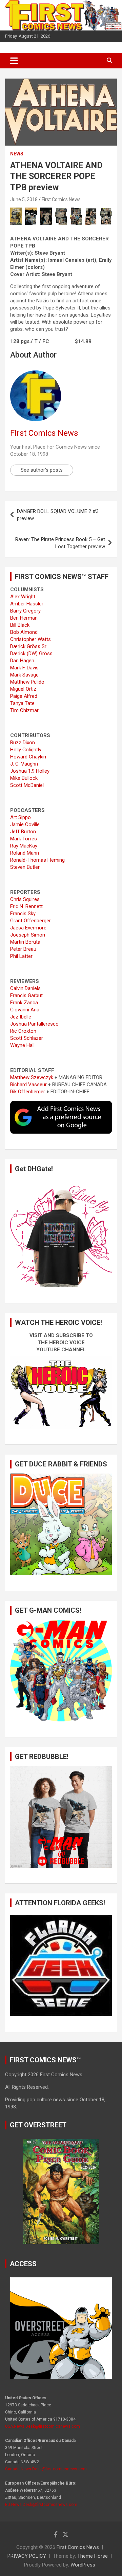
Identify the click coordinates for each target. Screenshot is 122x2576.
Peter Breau (23, 949)
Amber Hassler (27, 604)
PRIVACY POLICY (27, 2556)
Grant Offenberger (30, 921)
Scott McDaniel (27, 785)
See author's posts (42, 470)
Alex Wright (23, 597)
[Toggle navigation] (14, 61)
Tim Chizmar (24, 710)
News (17, 154)
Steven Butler (25, 867)
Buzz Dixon (23, 743)
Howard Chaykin (28, 757)
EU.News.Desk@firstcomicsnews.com (41, 2505)
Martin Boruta (25, 942)
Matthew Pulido (27, 682)
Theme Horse (93, 2556)
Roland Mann (25, 853)
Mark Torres (24, 839)
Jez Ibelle (21, 1017)
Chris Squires (25, 899)
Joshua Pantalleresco (34, 1024)
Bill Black (20, 625)
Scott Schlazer (27, 1038)
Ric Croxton (23, 1031)
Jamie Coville (25, 824)
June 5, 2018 (24, 199)
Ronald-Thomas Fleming (37, 860)
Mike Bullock (24, 778)
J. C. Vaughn (24, 764)
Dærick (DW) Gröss (31, 653)
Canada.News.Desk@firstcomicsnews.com (46, 2469)
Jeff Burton (23, 832)
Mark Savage (24, 675)
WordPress (83, 2565)
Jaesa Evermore (28, 928)
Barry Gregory (25, 611)
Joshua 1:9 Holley (30, 771)
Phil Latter (21, 956)
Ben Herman (24, 618)
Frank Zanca (24, 1003)
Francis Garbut (26, 995)
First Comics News (61, 199)
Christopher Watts (30, 639)
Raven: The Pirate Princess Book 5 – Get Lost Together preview (60, 543)
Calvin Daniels (25, 988)
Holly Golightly (26, 750)
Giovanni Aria (25, 1010)
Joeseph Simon (28, 935)
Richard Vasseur (28, 1085)
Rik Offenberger (28, 1092)
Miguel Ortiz (23, 689)
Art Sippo (21, 817)
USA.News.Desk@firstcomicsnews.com (43, 2426)
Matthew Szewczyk (32, 1077)
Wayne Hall (22, 1045)
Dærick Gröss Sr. (29, 646)
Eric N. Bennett (26, 906)
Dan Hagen (22, 661)
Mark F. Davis (24, 668)
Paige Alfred (24, 696)
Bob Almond (24, 632)
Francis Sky (23, 914)
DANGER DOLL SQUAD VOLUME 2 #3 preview (58, 515)
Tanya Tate (22, 703)
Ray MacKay (24, 846)
